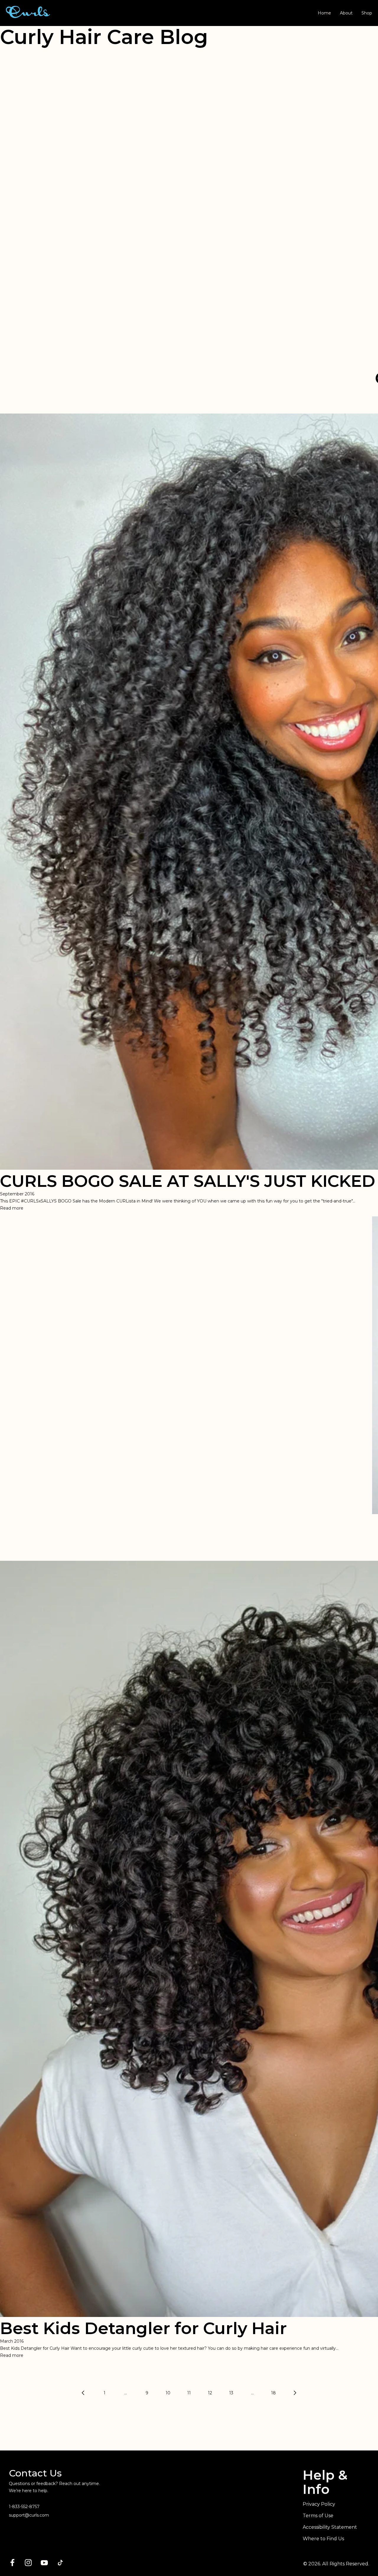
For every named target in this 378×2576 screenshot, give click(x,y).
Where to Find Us (323, 2539)
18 (273, 2393)
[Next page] (294, 2393)
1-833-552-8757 (24, 2507)
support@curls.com (29, 2515)
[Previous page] (84, 2393)
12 (210, 2393)
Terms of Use (318, 2516)
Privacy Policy (319, 2504)
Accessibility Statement (330, 2527)
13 (231, 2393)
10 (168, 2393)
